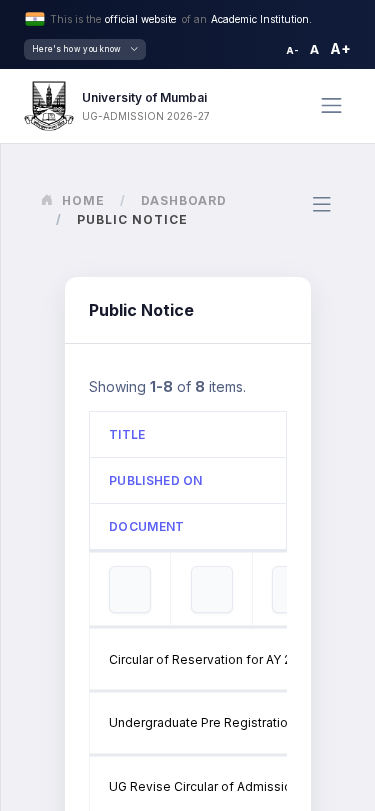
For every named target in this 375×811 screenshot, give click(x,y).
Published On (156, 480)
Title (127, 434)
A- (292, 50)
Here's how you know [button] (77, 49)
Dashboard (184, 200)
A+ (340, 48)
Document (146, 526)
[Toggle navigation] (331, 105)
